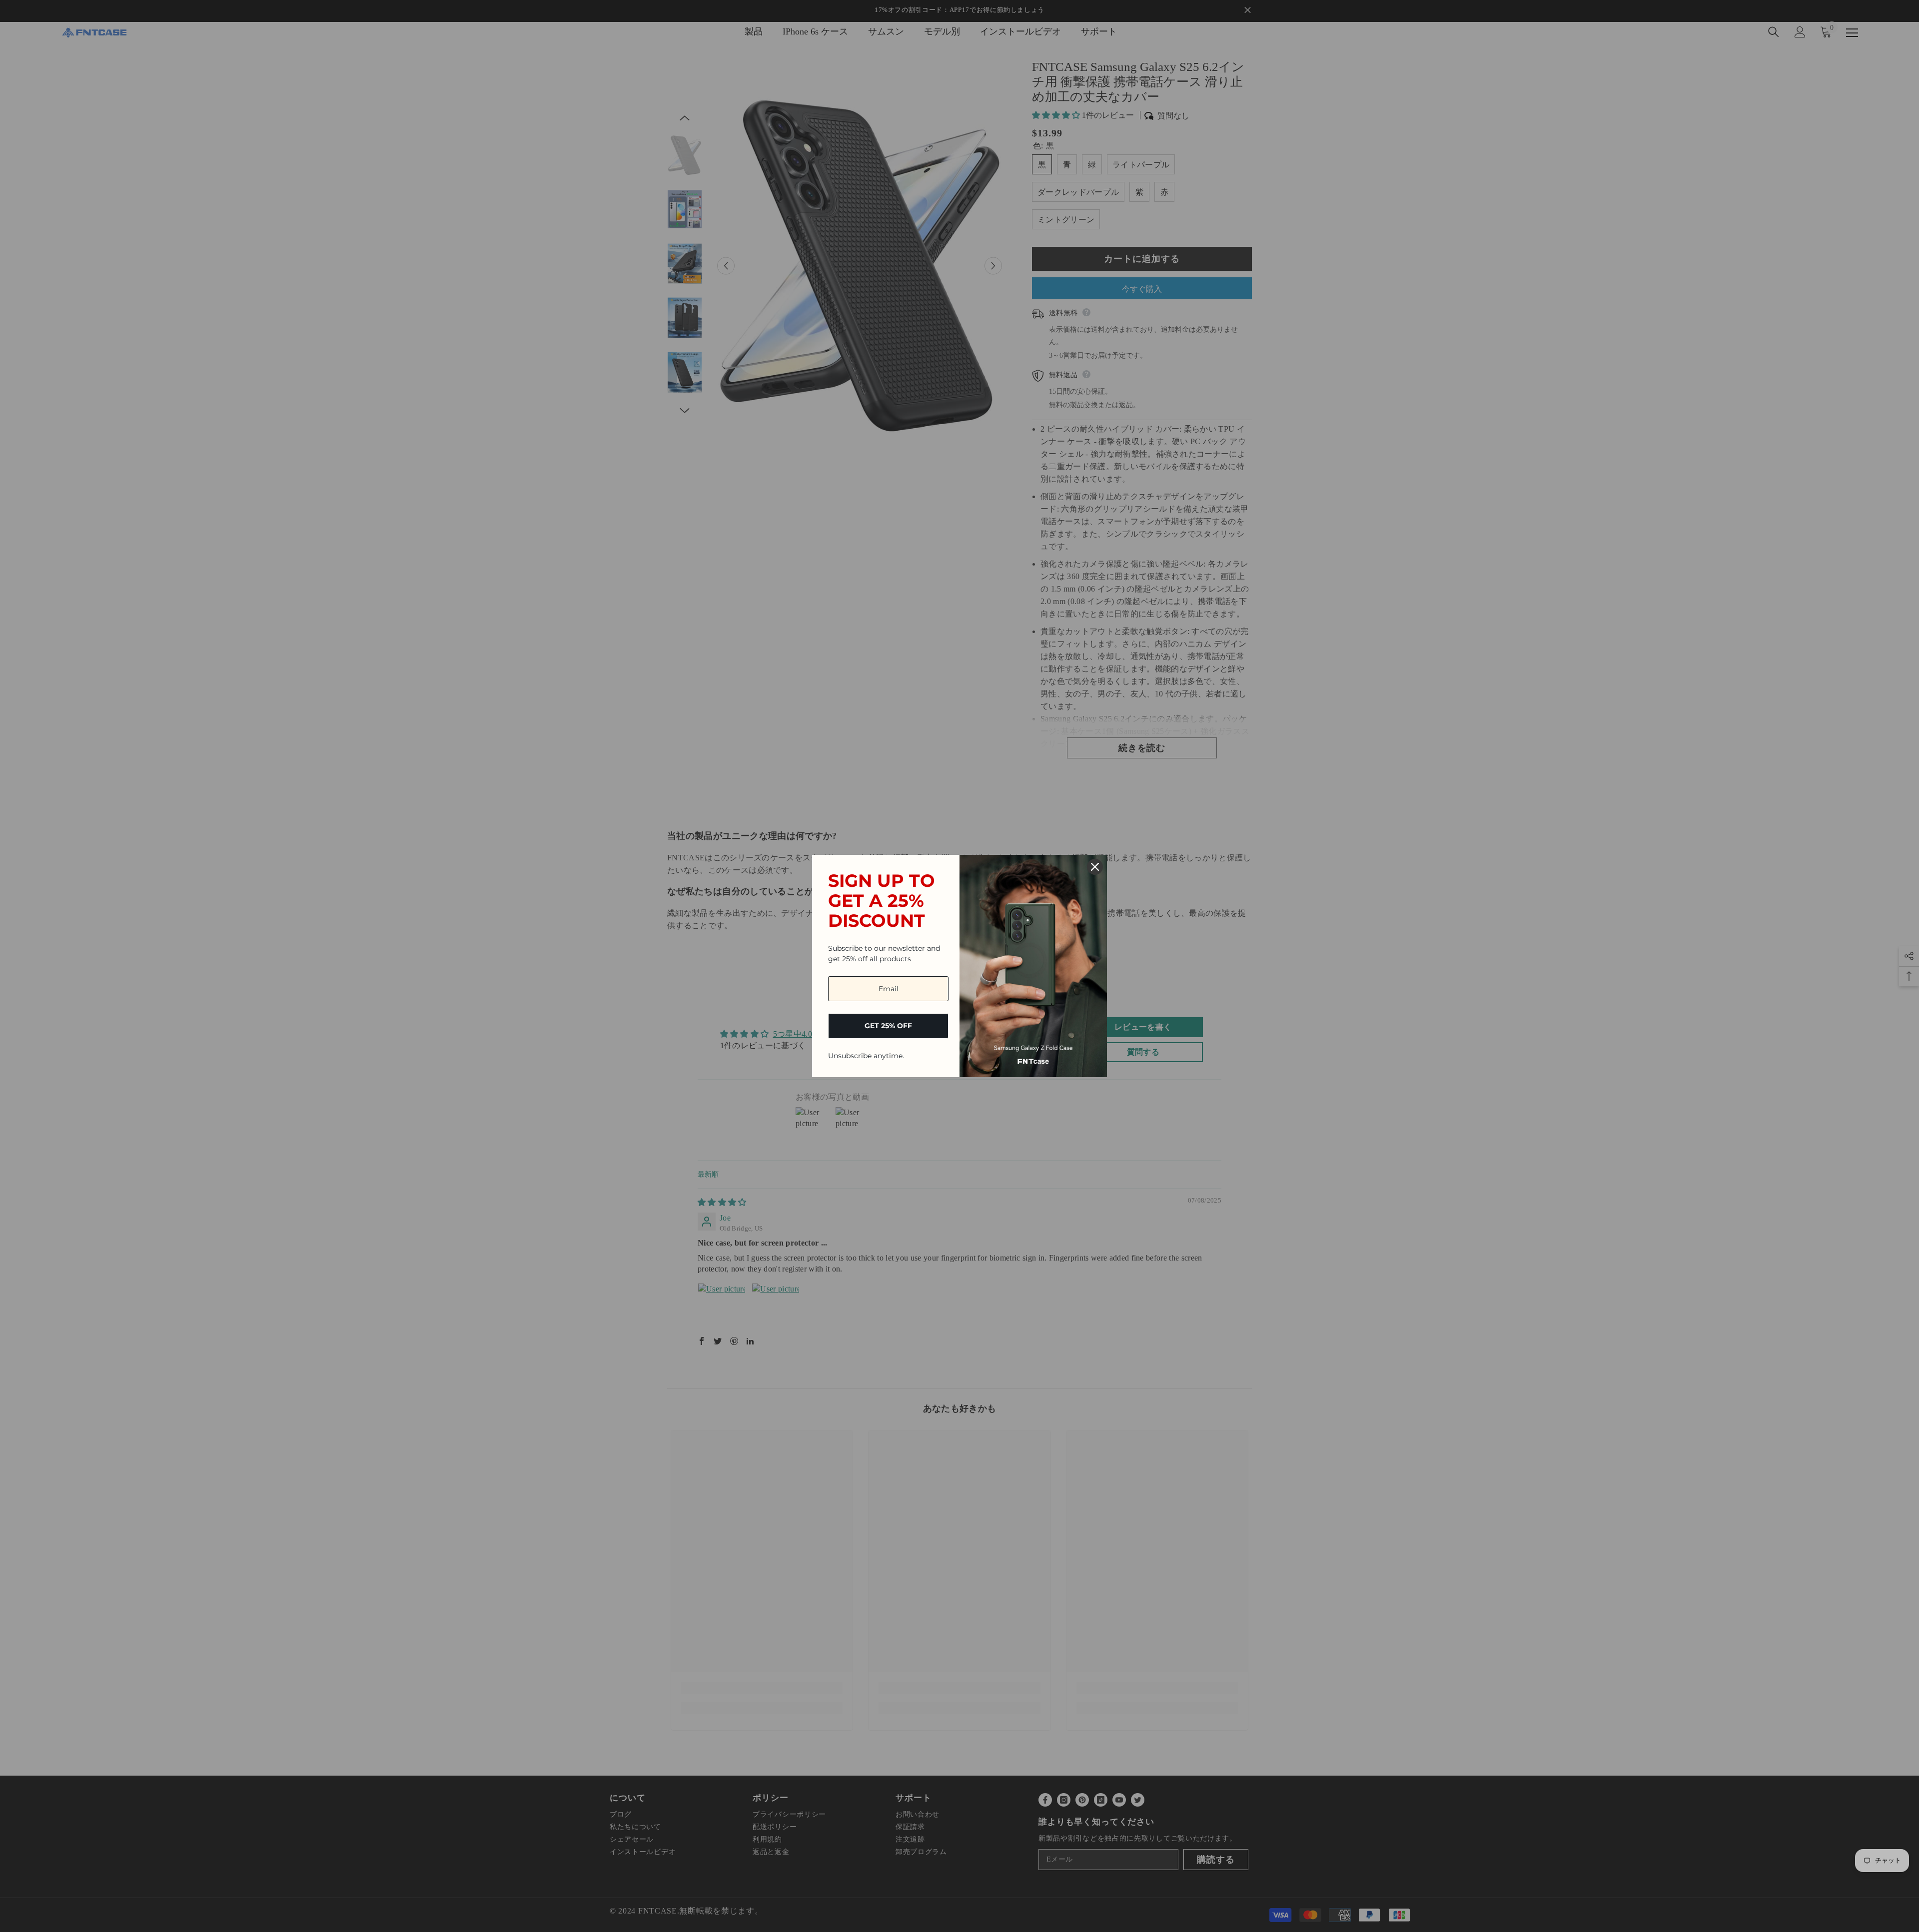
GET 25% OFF (888, 1026)
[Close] (1095, 867)
